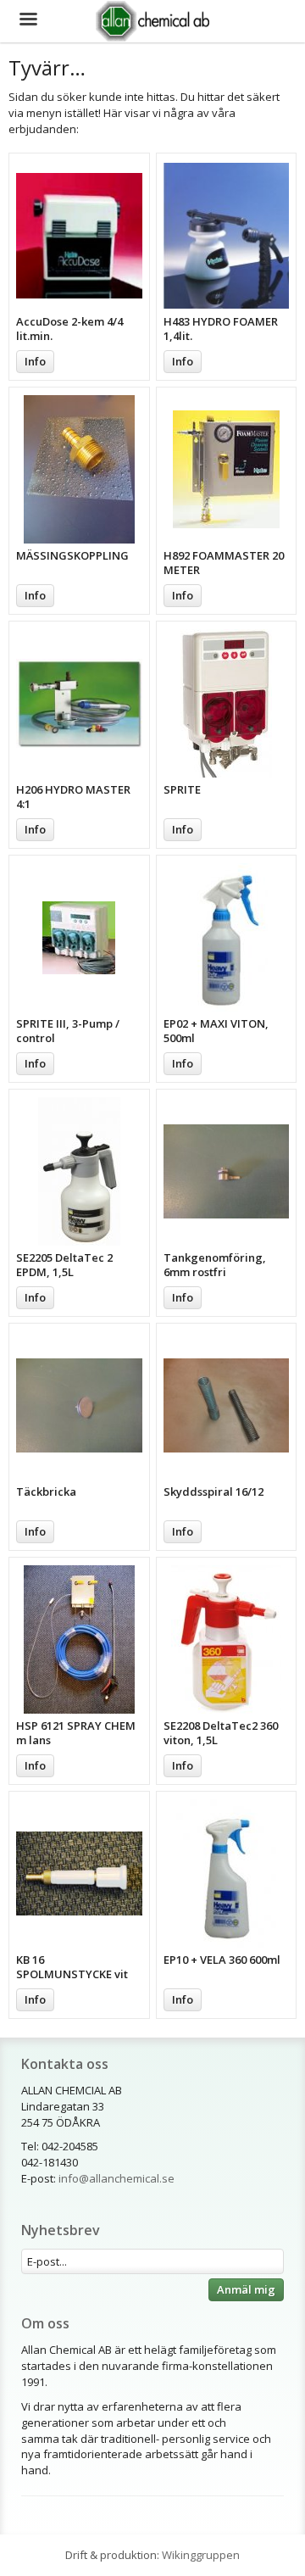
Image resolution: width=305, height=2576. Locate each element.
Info (35, 361)
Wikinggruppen (201, 2555)
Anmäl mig (246, 2289)
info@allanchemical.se (116, 2178)
